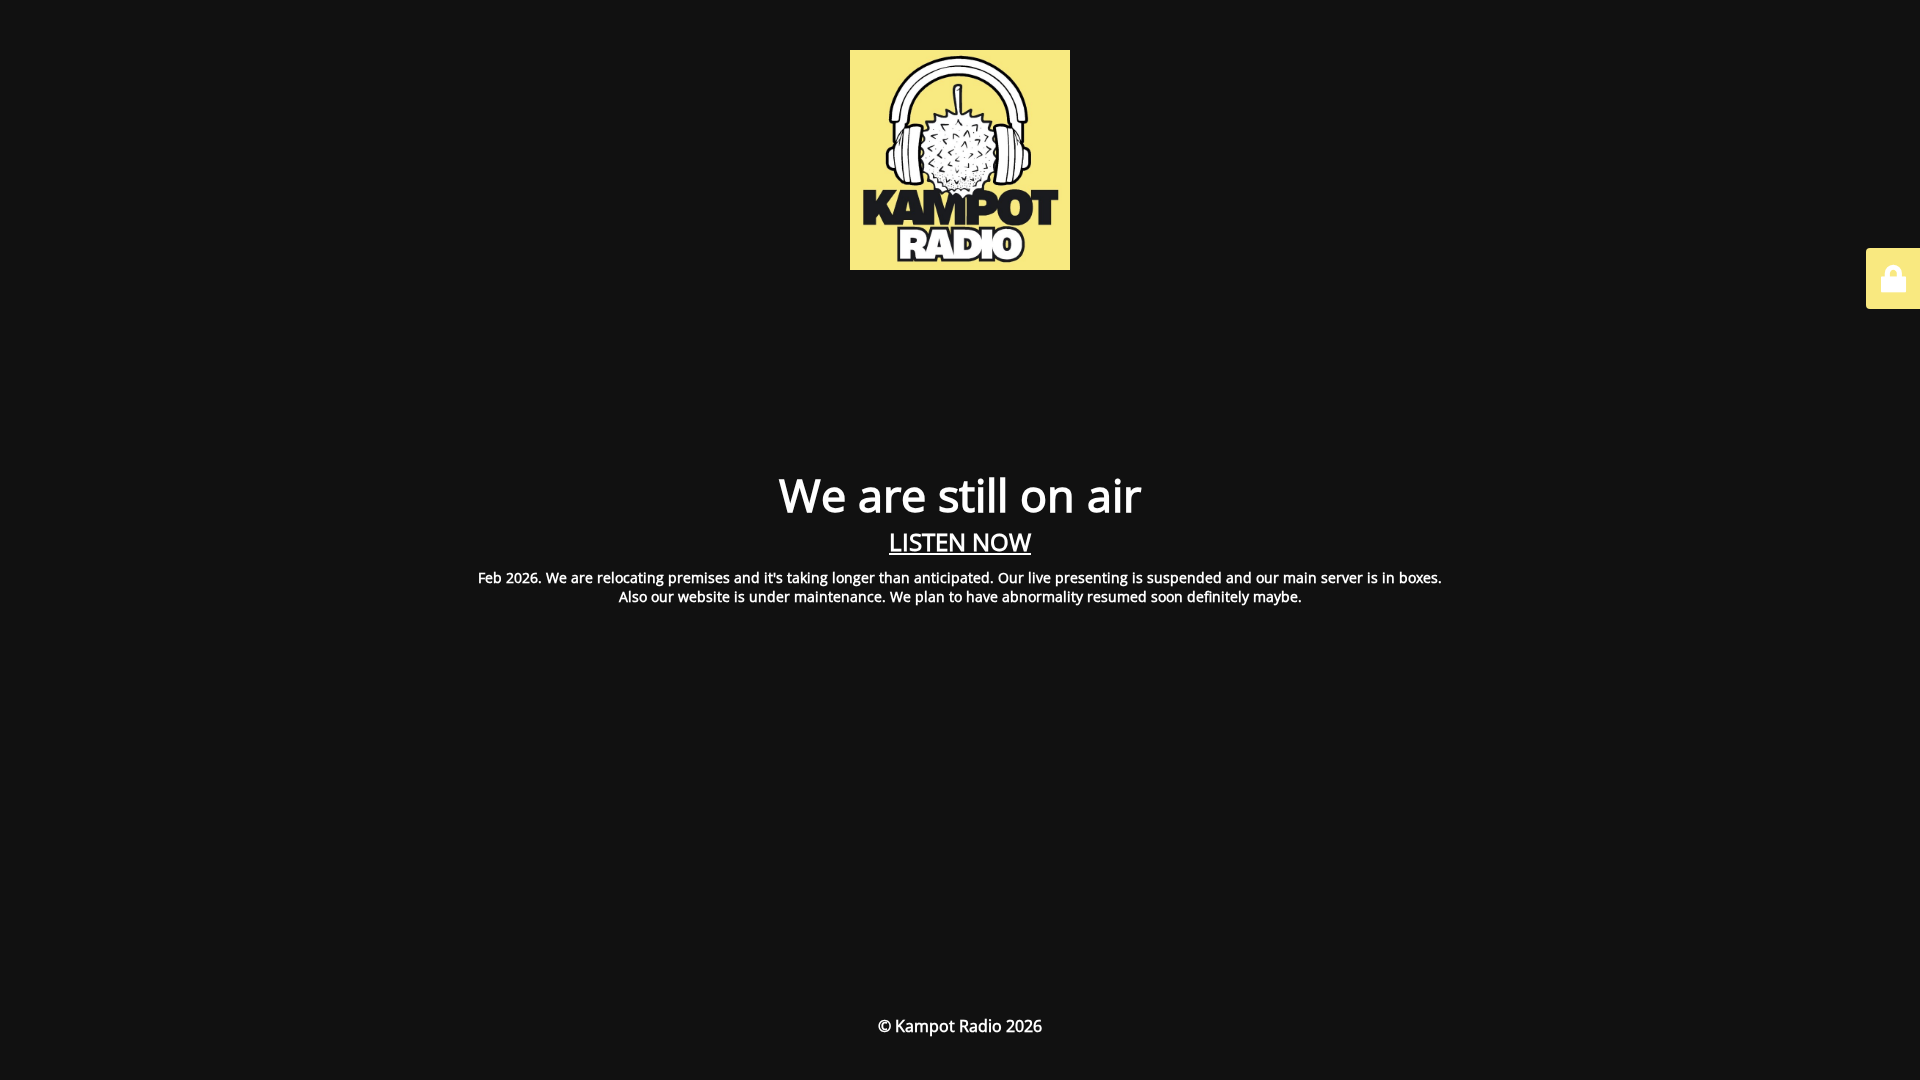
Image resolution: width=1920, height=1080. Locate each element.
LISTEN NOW (960, 541)
